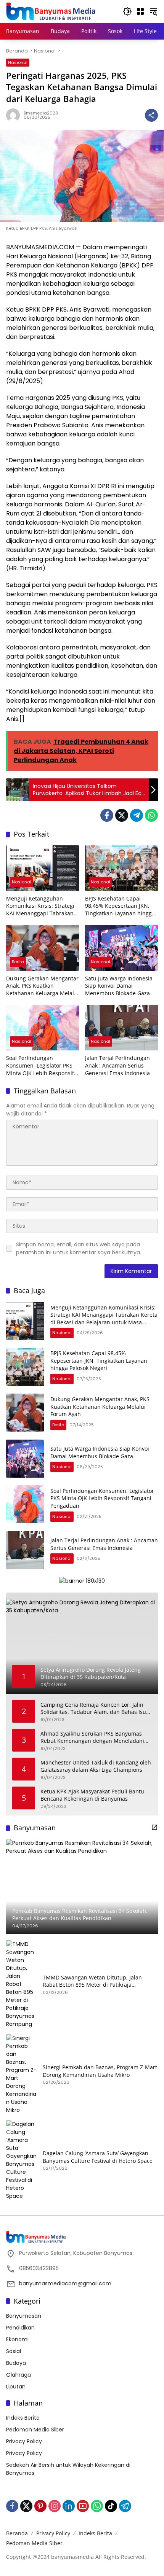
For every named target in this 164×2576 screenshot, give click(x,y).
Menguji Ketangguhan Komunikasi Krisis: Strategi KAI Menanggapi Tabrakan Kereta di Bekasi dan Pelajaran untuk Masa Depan (40, 906)
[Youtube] (83, 2506)
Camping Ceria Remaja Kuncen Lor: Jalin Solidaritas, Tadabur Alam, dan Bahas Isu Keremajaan (93, 1708)
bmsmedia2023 (41, 113)
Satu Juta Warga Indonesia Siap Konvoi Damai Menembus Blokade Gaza (119, 986)
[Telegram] (137, 815)
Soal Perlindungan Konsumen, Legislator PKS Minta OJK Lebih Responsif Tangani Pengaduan (40, 1065)
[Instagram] (55, 2506)
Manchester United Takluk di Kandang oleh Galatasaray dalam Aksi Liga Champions (96, 1766)
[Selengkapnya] (154, 1827)
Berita (18, 962)
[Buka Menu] (140, 11)
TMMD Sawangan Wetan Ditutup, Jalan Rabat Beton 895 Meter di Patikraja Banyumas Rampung (92, 1981)
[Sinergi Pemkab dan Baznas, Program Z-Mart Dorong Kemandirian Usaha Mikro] (21, 2074)
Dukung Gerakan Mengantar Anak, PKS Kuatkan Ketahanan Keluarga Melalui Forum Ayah (43, 986)
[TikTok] (111, 2506)
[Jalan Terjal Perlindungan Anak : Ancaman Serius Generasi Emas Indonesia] (121, 1028)
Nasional (18, 62)
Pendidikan (20, 2328)
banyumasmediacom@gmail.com (65, 2283)
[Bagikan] (151, 115)
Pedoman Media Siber (35, 2430)
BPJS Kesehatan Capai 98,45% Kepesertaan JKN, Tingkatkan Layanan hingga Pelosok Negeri (120, 906)
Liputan (16, 2387)
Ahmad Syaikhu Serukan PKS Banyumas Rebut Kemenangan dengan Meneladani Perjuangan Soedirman (92, 1737)
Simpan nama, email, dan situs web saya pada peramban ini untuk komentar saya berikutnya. (79, 1248)
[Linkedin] (69, 2506)
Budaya (16, 2363)
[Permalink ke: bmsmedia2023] (15, 115)
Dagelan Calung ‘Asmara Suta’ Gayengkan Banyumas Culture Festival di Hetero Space (98, 2157)
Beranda (17, 2533)
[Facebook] (107, 815)
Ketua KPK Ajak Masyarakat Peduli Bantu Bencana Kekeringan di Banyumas (92, 1795)
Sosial (14, 2351)
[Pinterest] (40, 2506)
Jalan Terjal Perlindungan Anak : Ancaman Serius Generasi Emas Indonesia (117, 1065)
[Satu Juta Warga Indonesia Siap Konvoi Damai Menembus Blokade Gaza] (121, 948)
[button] (127, 11)
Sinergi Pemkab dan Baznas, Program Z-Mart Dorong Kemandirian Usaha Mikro (100, 2071)
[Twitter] (122, 815)
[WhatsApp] (151, 815)
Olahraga (18, 2375)
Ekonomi (17, 2339)
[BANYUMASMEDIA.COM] (51, 11)
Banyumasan (24, 2316)
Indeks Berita (23, 2418)
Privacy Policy (24, 2441)
